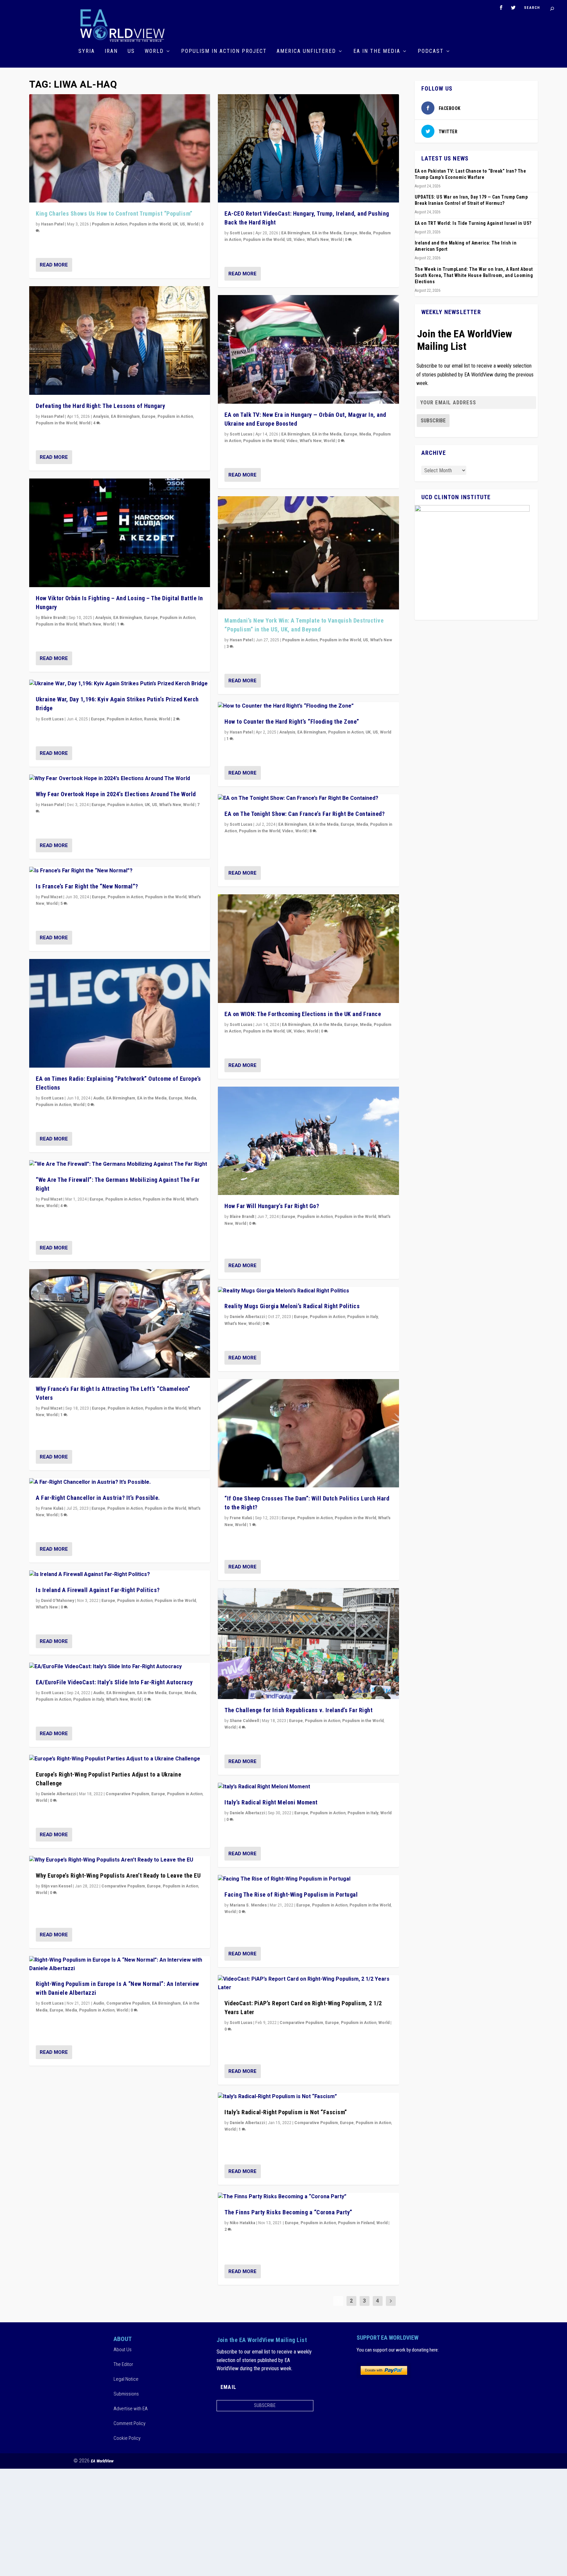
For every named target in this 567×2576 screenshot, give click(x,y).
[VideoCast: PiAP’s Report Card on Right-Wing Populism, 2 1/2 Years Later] (308, 1983)
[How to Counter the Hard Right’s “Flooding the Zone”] (308, 706)
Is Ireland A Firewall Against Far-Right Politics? (98, 1590)
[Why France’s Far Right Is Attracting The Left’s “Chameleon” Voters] (120, 1323)
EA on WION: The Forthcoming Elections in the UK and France (303, 1014)
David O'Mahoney (58, 1601)
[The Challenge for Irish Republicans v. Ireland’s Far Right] (308, 1644)
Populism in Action (110, 224)
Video (299, 240)
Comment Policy (129, 2423)
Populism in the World (150, 224)
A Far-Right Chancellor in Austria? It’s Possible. (98, 1498)
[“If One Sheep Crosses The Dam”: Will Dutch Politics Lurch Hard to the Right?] (308, 1433)
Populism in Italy (89, 1699)
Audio (99, 1098)
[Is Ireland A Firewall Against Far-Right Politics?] (120, 1575)
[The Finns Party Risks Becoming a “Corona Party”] (308, 2197)
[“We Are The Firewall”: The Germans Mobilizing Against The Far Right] (120, 1164)
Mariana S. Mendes (248, 1905)
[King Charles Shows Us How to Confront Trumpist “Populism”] (120, 149)
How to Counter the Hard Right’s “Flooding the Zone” (292, 722)
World (154, 51)
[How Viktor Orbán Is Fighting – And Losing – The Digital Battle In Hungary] (120, 533)
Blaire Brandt (53, 618)
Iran (111, 51)
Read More (54, 265)
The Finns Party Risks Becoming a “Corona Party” (288, 2212)
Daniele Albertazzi (59, 1794)
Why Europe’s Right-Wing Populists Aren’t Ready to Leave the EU (118, 1875)
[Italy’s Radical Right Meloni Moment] (308, 1787)
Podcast (431, 51)
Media (190, 1098)
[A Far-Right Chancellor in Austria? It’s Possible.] (120, 1482)
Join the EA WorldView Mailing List (465, 340)
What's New (90, 624)
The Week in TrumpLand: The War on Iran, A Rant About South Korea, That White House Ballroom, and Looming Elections (474, 275)
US (131, 51)
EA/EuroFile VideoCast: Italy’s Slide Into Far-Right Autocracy (114, 1682)
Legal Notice (126, 2379)
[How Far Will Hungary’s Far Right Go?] (308, 1141)
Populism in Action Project (224, 51)
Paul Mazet (52, 897)
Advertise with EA (131, 2409)
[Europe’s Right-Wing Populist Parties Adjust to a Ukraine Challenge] (120, 1759)
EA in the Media (377, 51)
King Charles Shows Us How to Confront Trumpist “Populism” (114, 213)
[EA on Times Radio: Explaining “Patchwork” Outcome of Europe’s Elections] (120, 1013)
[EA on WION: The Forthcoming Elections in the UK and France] (308, 949)
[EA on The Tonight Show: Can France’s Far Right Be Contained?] (308, 798)
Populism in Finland (356, 2223)
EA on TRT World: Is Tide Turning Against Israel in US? (473, 223)
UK (175, 224)
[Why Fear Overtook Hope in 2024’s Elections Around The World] (120, 779)
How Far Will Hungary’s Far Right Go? (272, 1206)
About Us (123, 2350)
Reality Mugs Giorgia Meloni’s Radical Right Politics (292, 1306)
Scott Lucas (52, 719)
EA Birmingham (125, 416)
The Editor (123, 2364)
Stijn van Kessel (56, 1886)
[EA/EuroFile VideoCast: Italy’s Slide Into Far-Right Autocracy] (120, 1667)
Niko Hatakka (242, 2223)
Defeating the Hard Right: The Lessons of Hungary (100, 406)
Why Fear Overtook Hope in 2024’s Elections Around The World (116, 794)
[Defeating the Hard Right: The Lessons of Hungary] (120, 341)
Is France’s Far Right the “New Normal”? (87, 886)
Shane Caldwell (244, 1721)
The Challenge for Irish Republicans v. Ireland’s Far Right (298, 1710)
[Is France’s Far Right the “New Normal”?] (120, 871)
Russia (150, 719)
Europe (149, 416)
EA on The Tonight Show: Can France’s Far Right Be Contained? (304, 814)
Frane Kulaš (52, 1508)
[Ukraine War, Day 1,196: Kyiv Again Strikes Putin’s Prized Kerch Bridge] (120, 684)
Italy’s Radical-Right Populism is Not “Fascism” (286, 2112)
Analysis (101, 416)
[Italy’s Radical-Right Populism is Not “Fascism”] (308, 2097)
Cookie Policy (127, 2438)
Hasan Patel (52, 224)
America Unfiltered (306, 51)
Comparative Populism (127, 1794)
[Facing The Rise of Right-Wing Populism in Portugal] (308, 1879)
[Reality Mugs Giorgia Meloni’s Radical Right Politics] (308, 1291)
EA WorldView (102, 2461)
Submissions (126, 2394)
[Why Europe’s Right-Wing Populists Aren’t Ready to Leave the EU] (120, 1860)
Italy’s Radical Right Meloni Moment (271, 1802)
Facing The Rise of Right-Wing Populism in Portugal (291, 1895)
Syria (87, 51)
